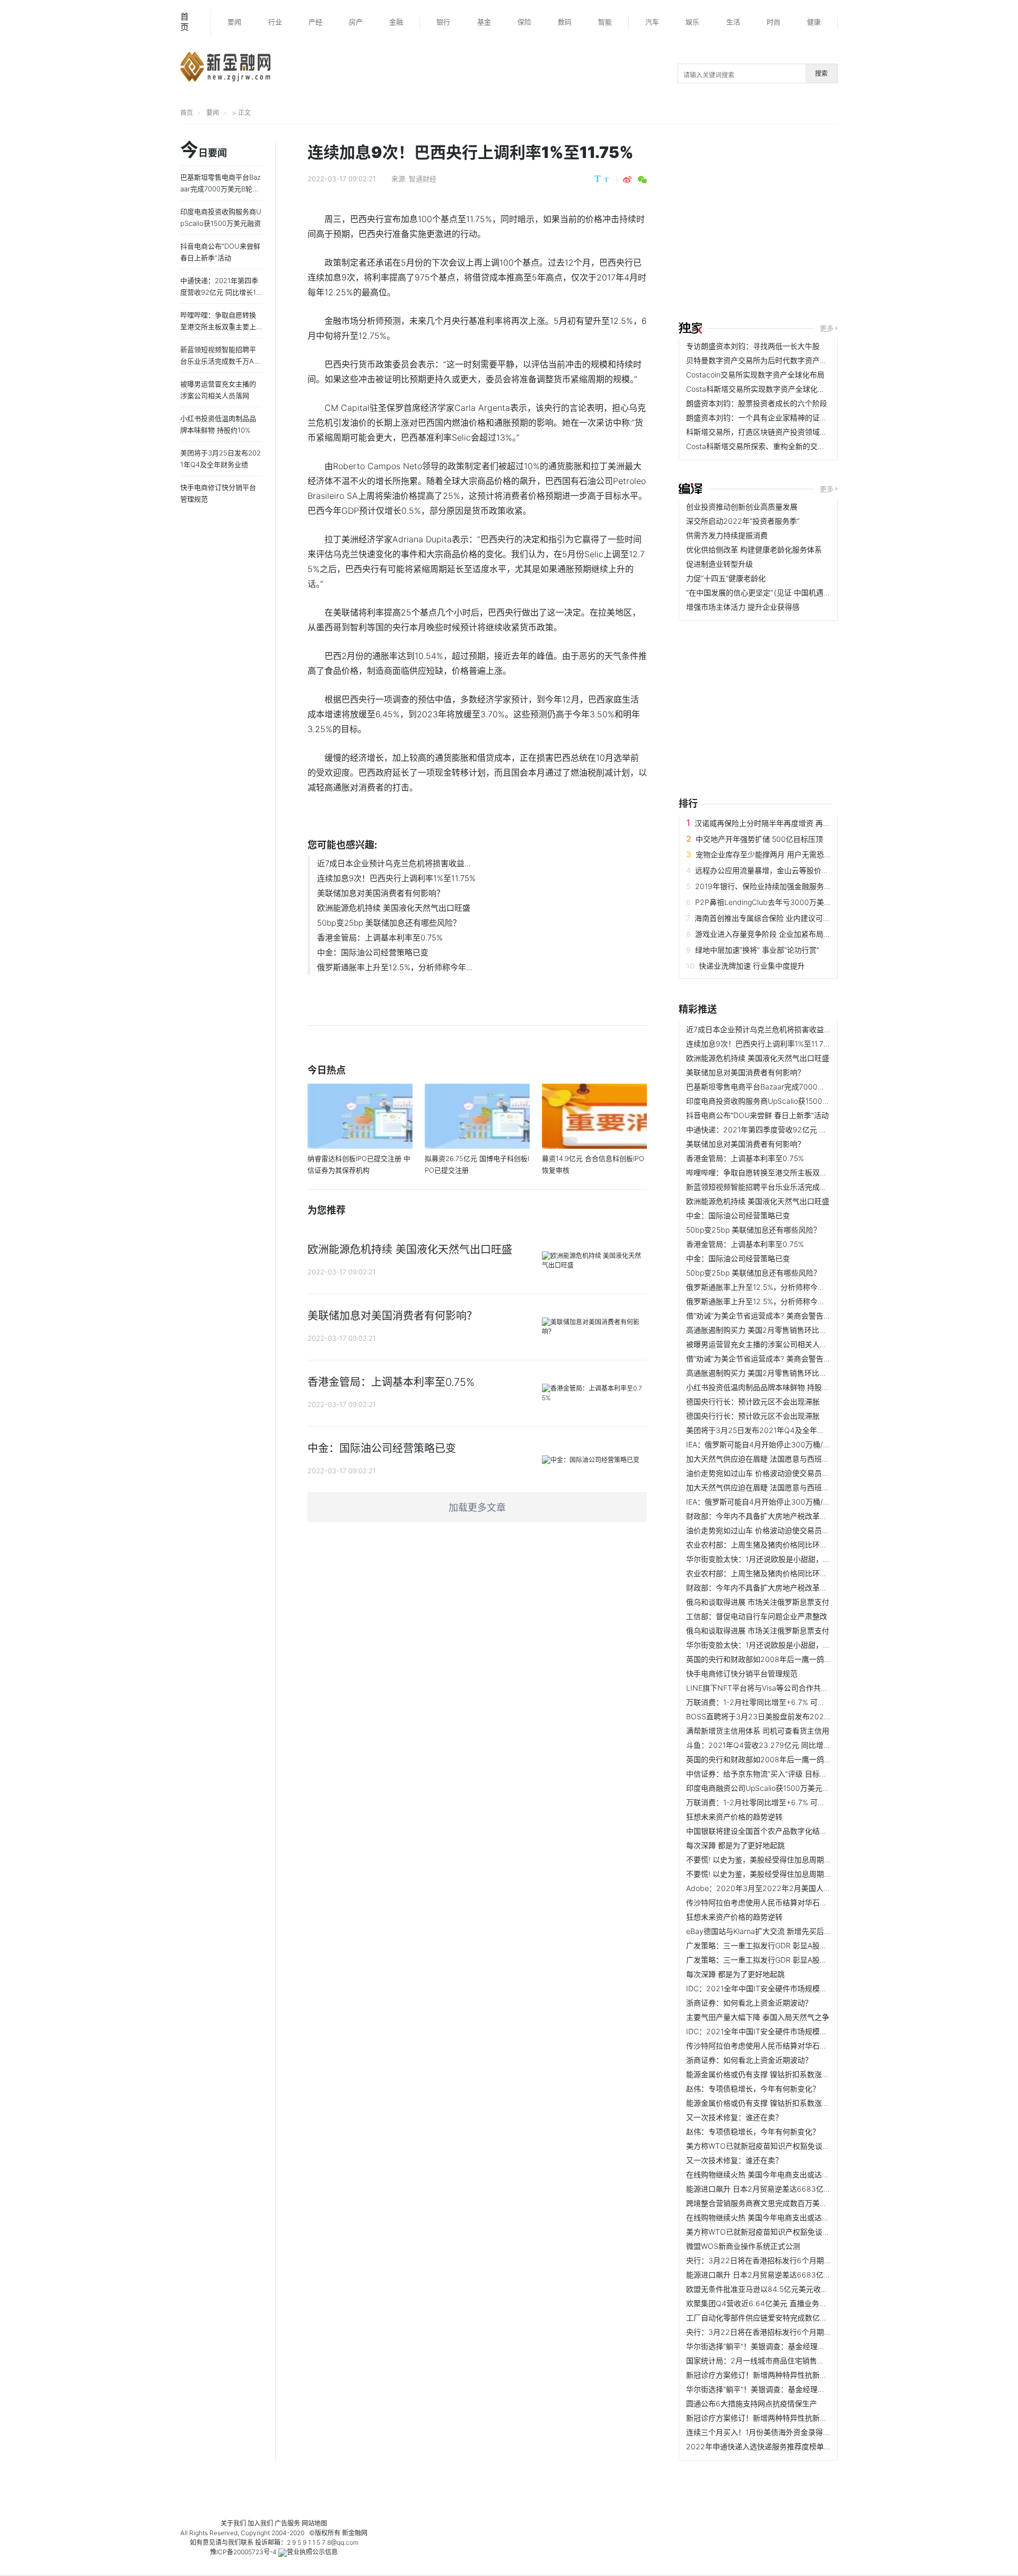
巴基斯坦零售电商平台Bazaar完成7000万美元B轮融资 (776, 1087)
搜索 (821, 73)
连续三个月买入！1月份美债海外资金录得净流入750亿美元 (783, 2432)
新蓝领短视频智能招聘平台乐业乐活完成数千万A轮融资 (778, 1187)
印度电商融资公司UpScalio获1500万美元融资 (762, 1788)
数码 (565, 22)
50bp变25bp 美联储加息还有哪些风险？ (389, 923)
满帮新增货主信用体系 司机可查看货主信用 (758, 1731)
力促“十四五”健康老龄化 (726, 578)
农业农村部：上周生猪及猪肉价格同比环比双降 (764, 1545)
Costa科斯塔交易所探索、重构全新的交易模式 (763, 446)
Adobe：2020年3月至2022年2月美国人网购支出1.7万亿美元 (789, 1888)
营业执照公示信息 (312, 2552)
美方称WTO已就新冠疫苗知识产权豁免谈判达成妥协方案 (780, 2146)
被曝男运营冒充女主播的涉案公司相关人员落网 (764, 1344)
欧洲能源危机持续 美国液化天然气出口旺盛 (394, 908)
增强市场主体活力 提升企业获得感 (743, 607)
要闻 (234, 22)
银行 (443, 22)
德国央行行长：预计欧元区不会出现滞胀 (753, 1401)
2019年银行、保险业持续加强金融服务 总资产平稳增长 (787, 886)
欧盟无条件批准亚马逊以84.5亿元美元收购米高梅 (768, 2289)
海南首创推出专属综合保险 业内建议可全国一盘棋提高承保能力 (800, 918)
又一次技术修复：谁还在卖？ (734, 2117)
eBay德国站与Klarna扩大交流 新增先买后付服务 (766, 1931)
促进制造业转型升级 (719, 564)
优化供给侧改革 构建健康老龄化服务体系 (754, 550)
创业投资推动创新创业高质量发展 (742, 507)
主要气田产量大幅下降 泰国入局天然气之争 (758, 2017)
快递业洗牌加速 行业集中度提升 (752, 966)
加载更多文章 (477, 1507)
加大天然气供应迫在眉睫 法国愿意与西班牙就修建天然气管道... (791, 1459)
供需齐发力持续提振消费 (727, 535)
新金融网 (355, 2533)
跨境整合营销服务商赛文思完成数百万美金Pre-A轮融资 (778, 2203)
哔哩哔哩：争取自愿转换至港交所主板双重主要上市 (771, 1172)
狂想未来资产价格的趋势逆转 (734, 1817)
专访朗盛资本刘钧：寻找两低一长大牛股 (753, 346)
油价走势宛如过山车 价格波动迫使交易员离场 (761, 1473)
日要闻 (204, 151)
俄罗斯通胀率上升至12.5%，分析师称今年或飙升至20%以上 (786, 1287)
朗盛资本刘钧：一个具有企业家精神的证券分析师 (768, 417)
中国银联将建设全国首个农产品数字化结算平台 (764, 1831)
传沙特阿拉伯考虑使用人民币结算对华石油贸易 (764, 1902)
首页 (185, 22)
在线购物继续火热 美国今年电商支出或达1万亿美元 (770, 2174)
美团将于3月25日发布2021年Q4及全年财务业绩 (766, 1430)
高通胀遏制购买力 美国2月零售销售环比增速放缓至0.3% (780, 1330)
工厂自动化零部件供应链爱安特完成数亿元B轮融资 (770, 2318)
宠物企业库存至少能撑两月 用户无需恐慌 (763, 854)
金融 (396, 22)
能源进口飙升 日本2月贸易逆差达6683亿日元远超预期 (777, 2189)
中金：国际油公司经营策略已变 (373, 952)
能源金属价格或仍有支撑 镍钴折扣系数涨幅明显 (765, 2074)
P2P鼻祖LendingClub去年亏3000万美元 (763, 902)
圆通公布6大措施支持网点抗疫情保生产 (752, 2403)
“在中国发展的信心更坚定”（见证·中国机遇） (758, 592)
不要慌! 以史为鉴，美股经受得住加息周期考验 (762, 1860)
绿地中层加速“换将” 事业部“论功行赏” (757, 950)
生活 (733, 22)
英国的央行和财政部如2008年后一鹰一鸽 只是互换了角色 (782, 1659)
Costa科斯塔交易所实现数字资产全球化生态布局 (767, 389)
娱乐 (692, 22)
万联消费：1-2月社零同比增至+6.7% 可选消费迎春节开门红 (785, 1702)
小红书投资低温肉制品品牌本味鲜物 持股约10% (765, 1387)
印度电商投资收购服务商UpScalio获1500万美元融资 (773, 1101)
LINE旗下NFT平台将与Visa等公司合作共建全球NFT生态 (779, 1688)
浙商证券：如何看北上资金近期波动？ (749, 2003)
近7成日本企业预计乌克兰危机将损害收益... (394, 863)
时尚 (774, 22)
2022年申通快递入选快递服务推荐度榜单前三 (762, 2446)
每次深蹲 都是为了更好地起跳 (735, 1845)
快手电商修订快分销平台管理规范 (742, 1673)
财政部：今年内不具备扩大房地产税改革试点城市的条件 (779, 1516)
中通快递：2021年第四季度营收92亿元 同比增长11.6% (777, 1129)
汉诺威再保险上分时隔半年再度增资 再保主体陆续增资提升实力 (800, 823)
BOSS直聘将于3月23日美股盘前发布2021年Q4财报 (773, 1716)
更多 (827, 328)
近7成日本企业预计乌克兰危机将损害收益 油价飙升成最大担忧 (789, 1029)
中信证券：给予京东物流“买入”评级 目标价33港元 (769, 1774)
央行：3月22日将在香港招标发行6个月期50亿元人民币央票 (786, 2260)
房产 (356, 22)
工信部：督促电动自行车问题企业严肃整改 (757, 1616)
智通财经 (423, 179)
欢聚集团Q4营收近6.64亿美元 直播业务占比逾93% (771, 2303)
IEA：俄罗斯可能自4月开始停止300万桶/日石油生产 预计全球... (792, 1444)
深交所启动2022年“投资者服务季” (743, 521)
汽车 (652, 22)
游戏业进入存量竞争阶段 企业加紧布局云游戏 (770, 934)
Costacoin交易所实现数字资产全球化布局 (755, 375)
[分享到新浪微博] (627, 180)
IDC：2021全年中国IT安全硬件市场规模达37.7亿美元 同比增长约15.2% (805, 1988)
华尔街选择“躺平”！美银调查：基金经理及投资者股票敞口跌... (788, 2346)
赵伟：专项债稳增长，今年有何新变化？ (753, 2089)
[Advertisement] (848, 224)
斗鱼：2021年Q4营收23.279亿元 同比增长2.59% (769, 1745)
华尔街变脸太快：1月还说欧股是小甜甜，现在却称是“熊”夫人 (787, 1559)
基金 (484, 22)
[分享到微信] (642, 180)
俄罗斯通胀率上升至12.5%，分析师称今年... (395, 967)
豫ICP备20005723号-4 (243, 2552)
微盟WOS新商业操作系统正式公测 (743, 2246)
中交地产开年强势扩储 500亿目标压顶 (759, 839)
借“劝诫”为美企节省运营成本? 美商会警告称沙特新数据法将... (788, 1316)
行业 (275, 22)
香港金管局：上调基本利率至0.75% (380, 938)
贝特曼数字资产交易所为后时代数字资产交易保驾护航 (775, 360)
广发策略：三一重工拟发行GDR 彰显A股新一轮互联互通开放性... (793, 1945)
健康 (814, 22)
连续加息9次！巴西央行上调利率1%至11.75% (396, 878)
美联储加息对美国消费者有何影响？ (381, 893)
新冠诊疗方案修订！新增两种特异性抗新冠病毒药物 (771, 2375)
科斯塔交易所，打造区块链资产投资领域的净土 (764, 432)
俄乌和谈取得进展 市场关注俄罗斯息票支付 (758, 1602)
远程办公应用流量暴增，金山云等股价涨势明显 (773, 870)
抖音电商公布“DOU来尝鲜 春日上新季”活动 (757, 1115)
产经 (315, 22)
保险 (524, 22)
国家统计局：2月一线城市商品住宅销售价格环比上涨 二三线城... (793, 2360)
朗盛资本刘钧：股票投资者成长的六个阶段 (757, 403)
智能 (605, 22)
